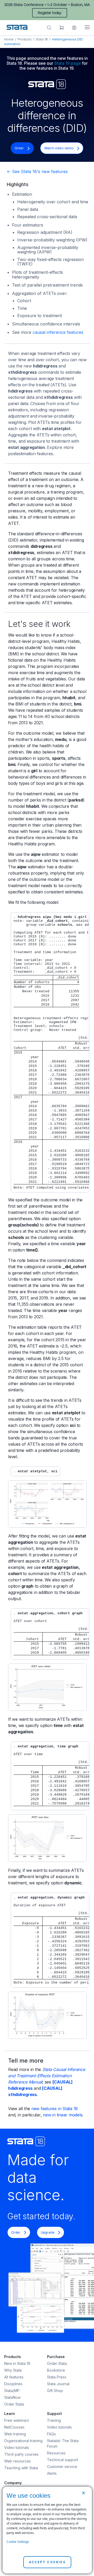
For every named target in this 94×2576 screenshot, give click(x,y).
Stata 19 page (68, 63)
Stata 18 (42, 39)
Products (25, 39)
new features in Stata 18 (55, 2109)
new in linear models (63, 2115)
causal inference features (58, 332)
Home (9, 39)
